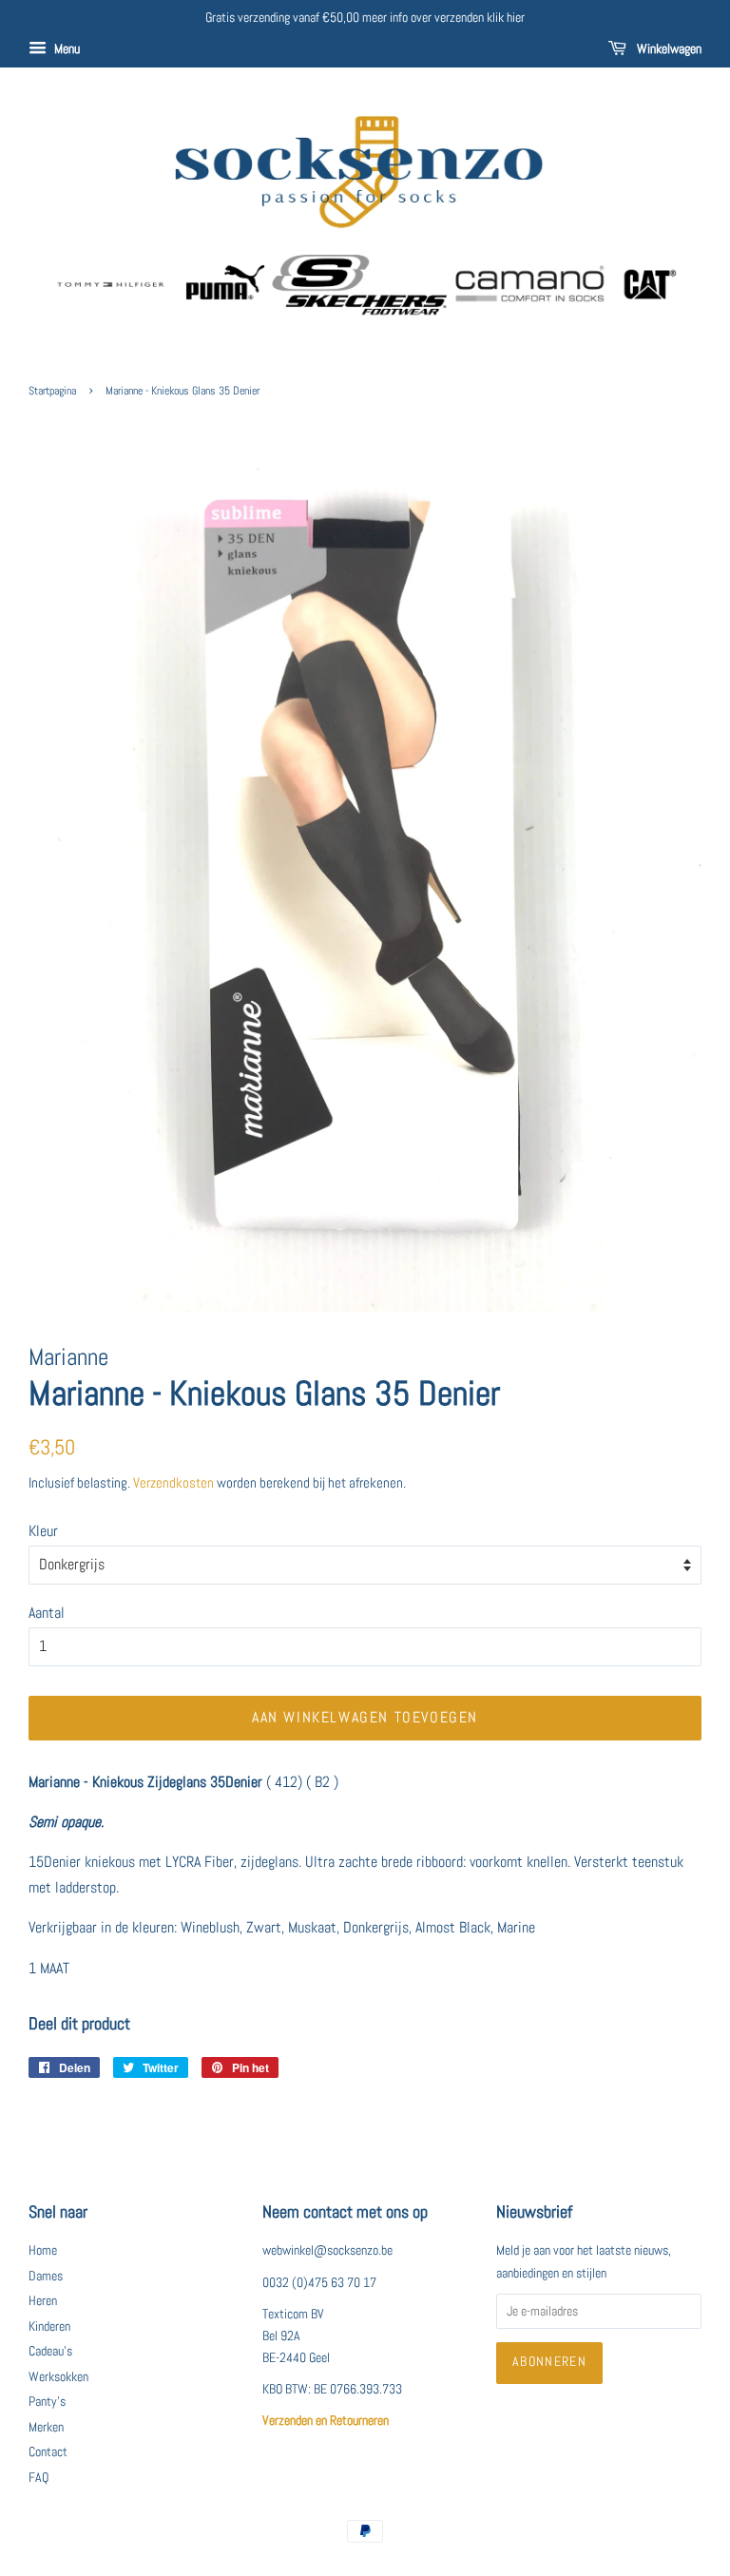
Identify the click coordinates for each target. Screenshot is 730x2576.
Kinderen (49, 2326)
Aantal (47, 1613)
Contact (48, 2452)
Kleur (43, 1531)
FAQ (38, 2478)
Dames (46, 2276)
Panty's (47, 2402)
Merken (46, 2427)
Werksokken (58, 2377)
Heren (43, 2301)
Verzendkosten (173, 1482)
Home (43, 2250)
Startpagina (52, 391)
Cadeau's (50, 2351)
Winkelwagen (668, 48)
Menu (66, 48)
